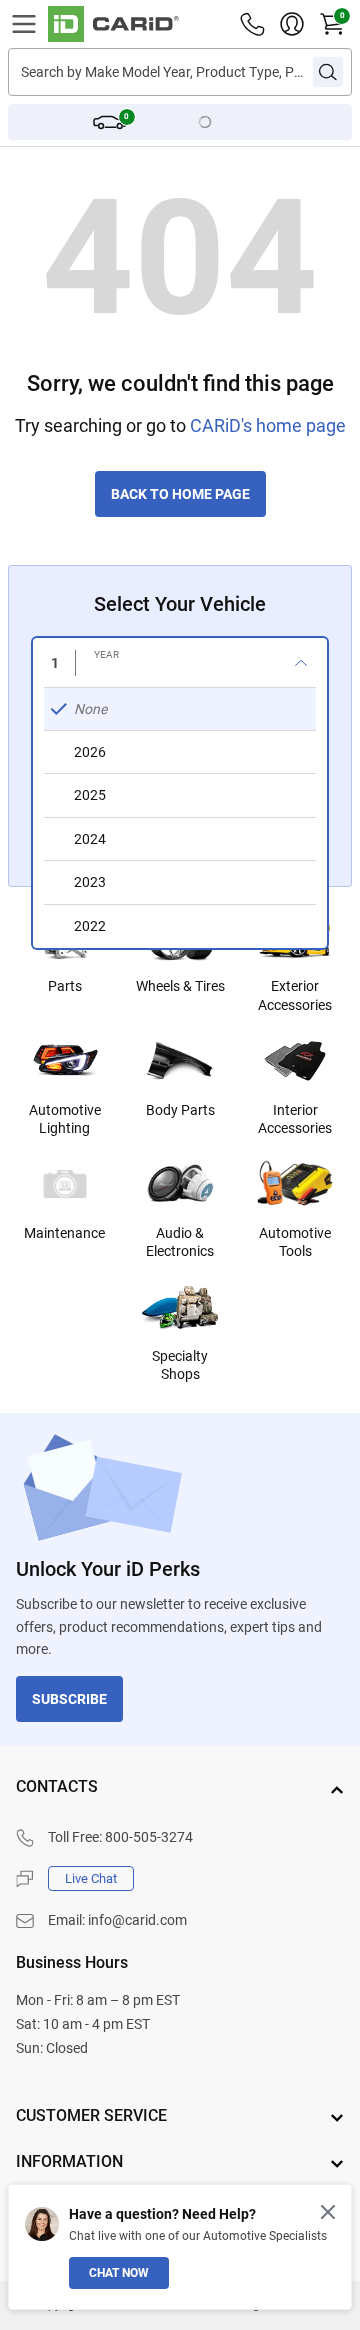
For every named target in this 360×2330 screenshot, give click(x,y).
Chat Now (119, 2273)
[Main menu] (24, 24)
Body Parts (180, 1110)
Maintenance (64, 1233)
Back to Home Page (180, 494)
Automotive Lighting (65, 1119)
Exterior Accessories (295, 995)
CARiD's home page (268, 425)
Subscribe (69, 1699)
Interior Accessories (295, 1119)
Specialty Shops (180, 1365)
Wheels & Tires (180, 986)
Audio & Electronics (180, 1242)
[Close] (328, 2212)
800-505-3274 (149, 1837)
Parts (65, 986)
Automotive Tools (295, 1242)
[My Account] (292, 24)
